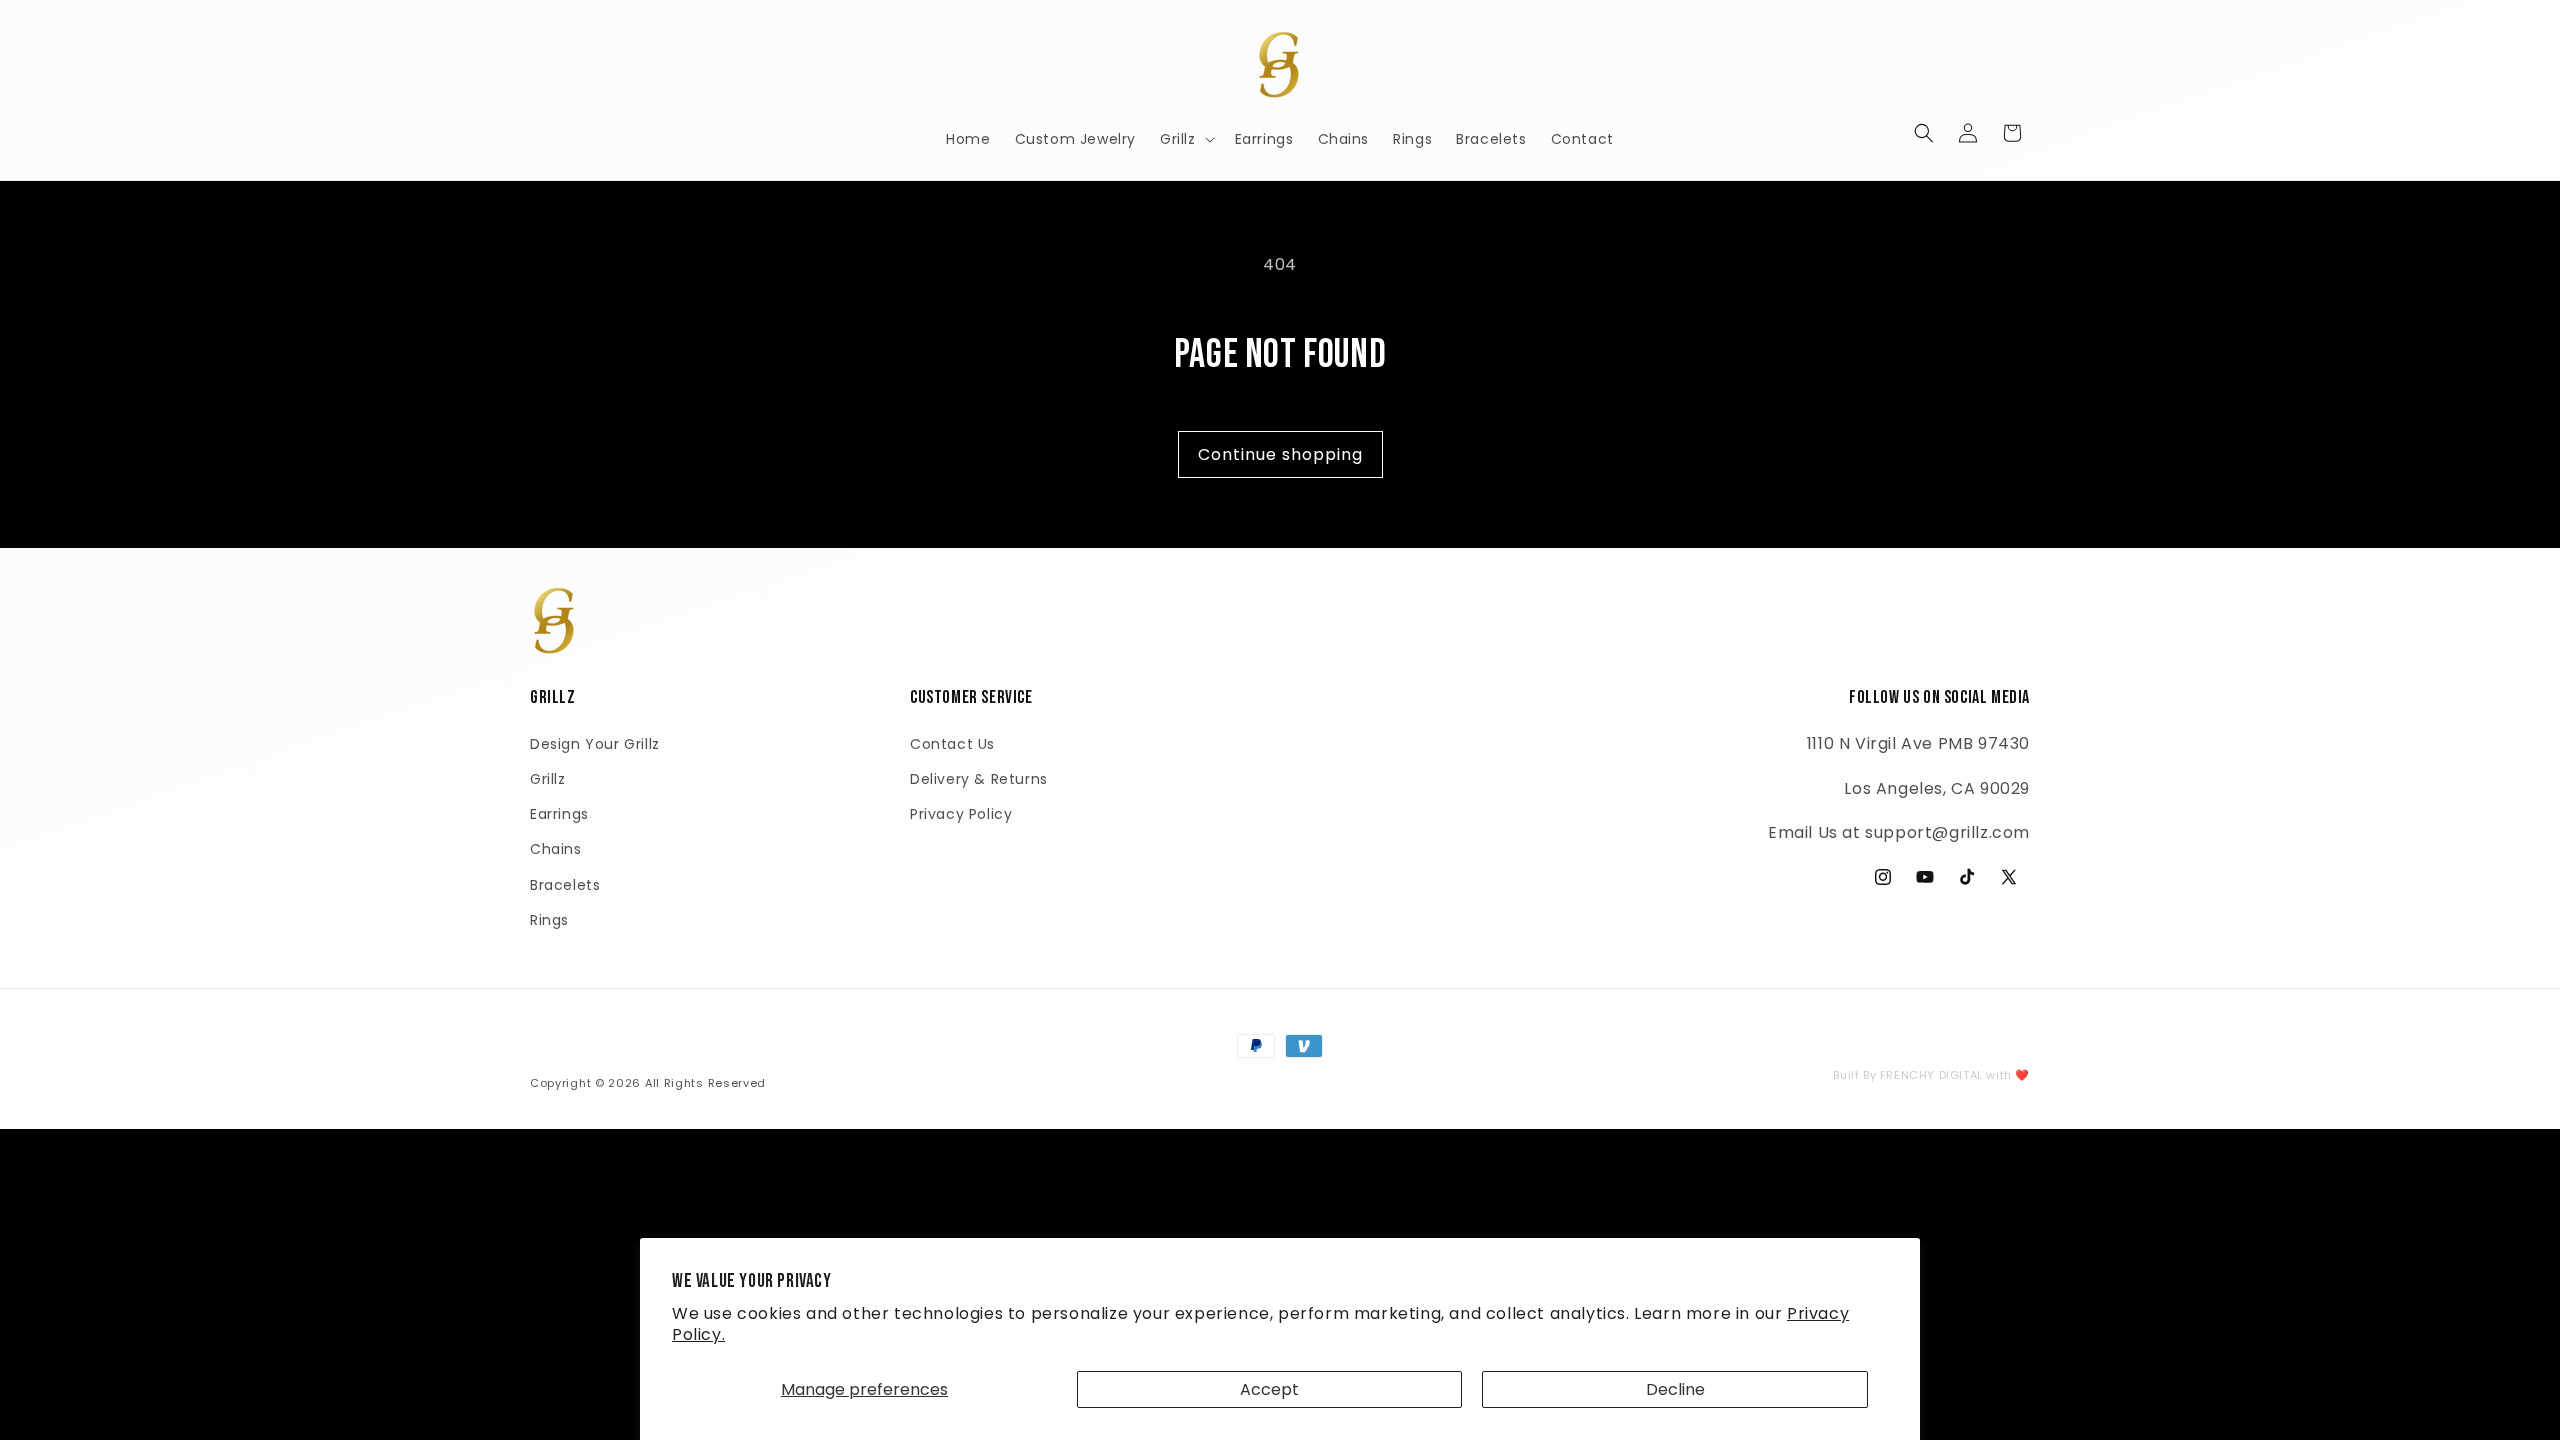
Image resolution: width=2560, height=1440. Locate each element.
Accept (1269, 1389)
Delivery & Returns (979, 779)
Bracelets (565, 885)
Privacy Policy (961, 814)
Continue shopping (1280, 454)
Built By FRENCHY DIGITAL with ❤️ (1931, 1075)
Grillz (548, 779)
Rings (549, 920)
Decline (1675, 1389)
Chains (556, 849)
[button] (1185, 139)
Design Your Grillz (595, 744)
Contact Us (952, 744)
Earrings (559, 814)
